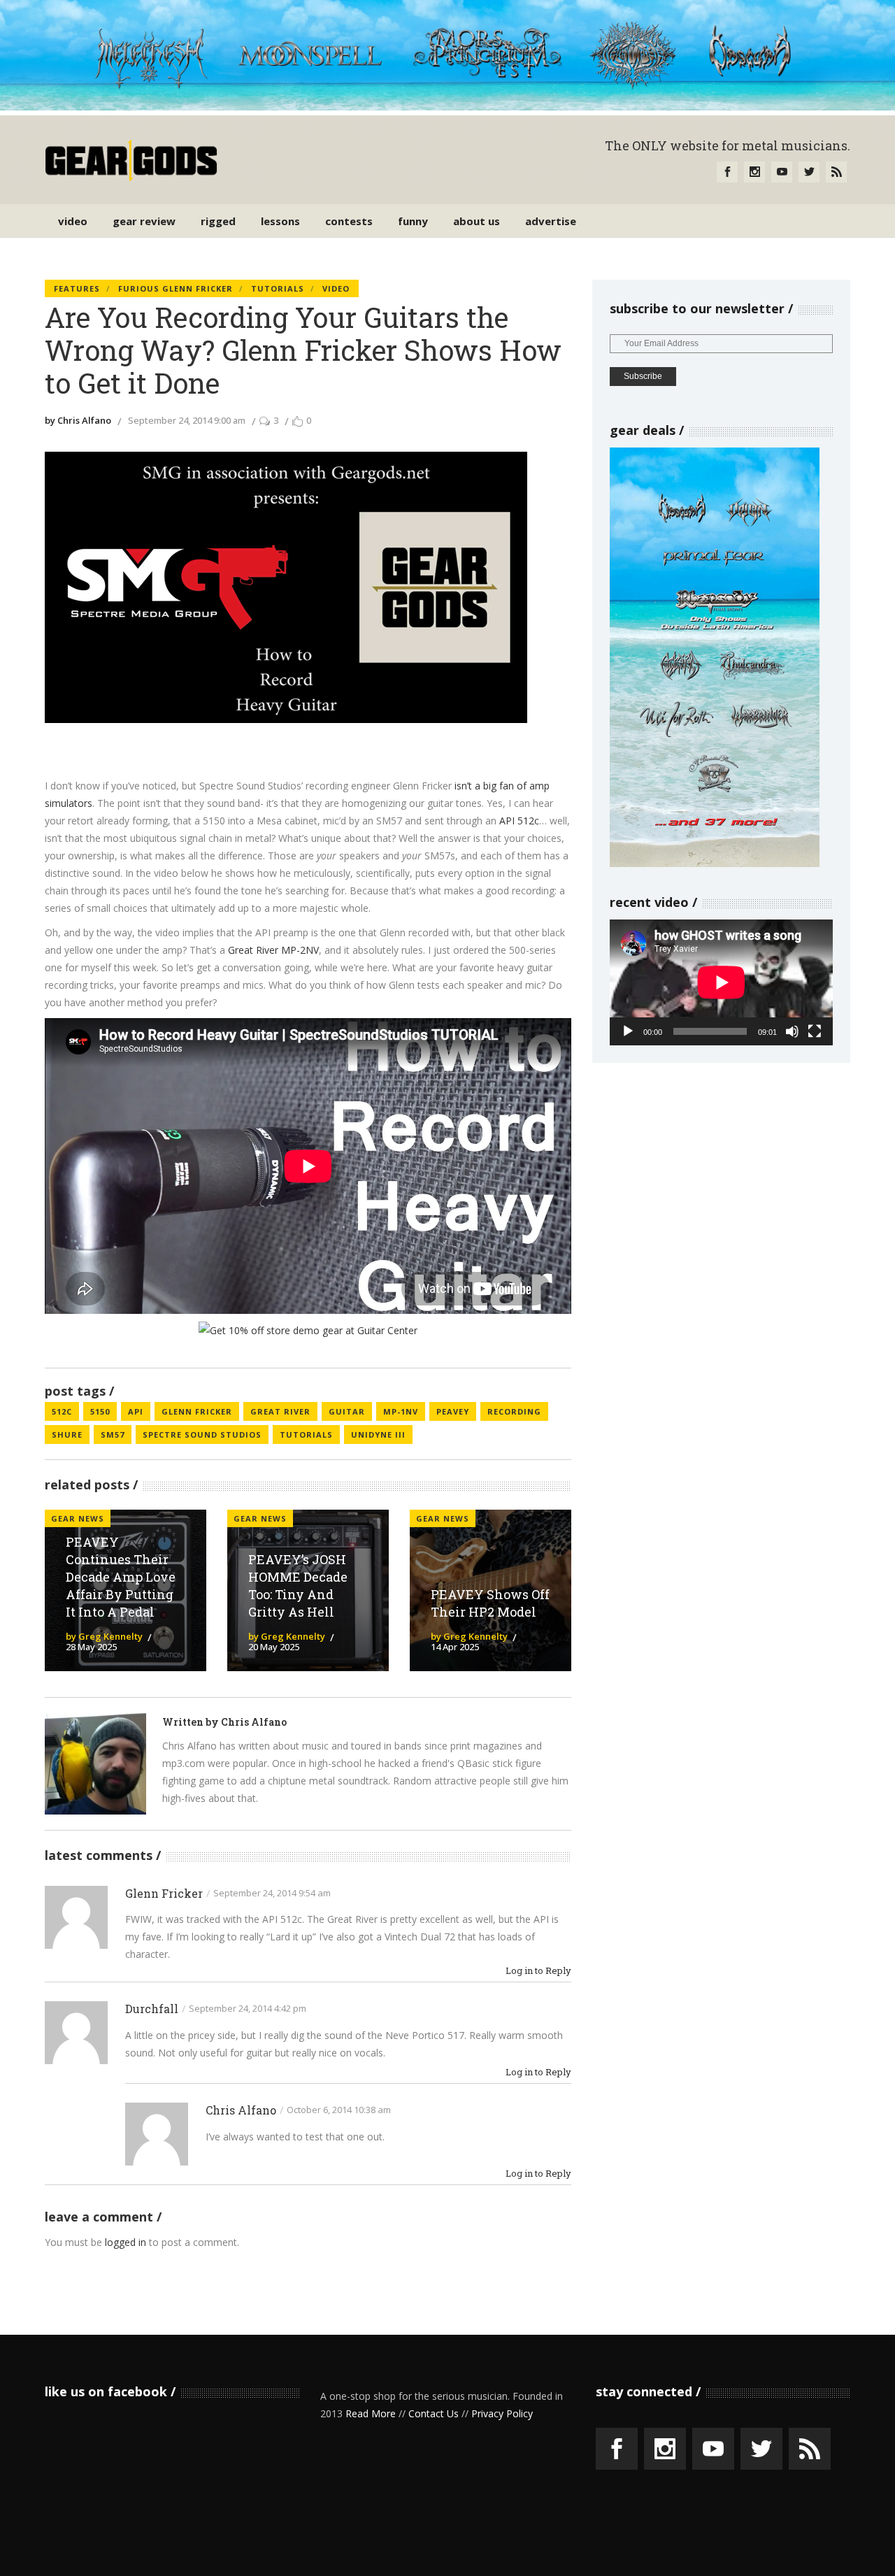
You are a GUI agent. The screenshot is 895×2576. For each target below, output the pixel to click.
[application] (721, 982)
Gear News (260, 1518)
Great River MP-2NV (273, 950)
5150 (100, 1411)
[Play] (628, 1031)
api (136, 1411)
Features (77, 288)
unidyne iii (378, 1434)
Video (336, 288)
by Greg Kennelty (104, 1636)
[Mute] (792, 1031)
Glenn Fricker (164, 1893)
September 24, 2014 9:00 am (187, 420)
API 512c (519, 821)
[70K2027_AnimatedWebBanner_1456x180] (447, 107)
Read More (371, 2413)
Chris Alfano (254, 1722)
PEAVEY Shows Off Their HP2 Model (490, 1603)
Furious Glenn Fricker (176, 288)
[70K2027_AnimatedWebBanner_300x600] (715, 863)
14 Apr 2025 (455, 1647)
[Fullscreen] (815, 1031)
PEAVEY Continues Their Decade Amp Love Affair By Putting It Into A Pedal (121, 1576)
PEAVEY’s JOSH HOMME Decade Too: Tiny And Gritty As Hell (298, 1586)
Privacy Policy (502, 2413)
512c (62, 1411)
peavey (453, 1411)
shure (67, 1434)
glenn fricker (197, 1411)
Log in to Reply (538, 1971)
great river (280, 1411)
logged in (126, 2242)
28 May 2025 (91, 1647)
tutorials (306, 1434)
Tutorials (278, 288)
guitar (347, 1411)
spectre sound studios (202, 1434)
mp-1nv (401, 1411)
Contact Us (434, 2413)
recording (514, 1411)
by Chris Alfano (78, 420)
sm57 (113, 1434)
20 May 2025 (274, 1647)
